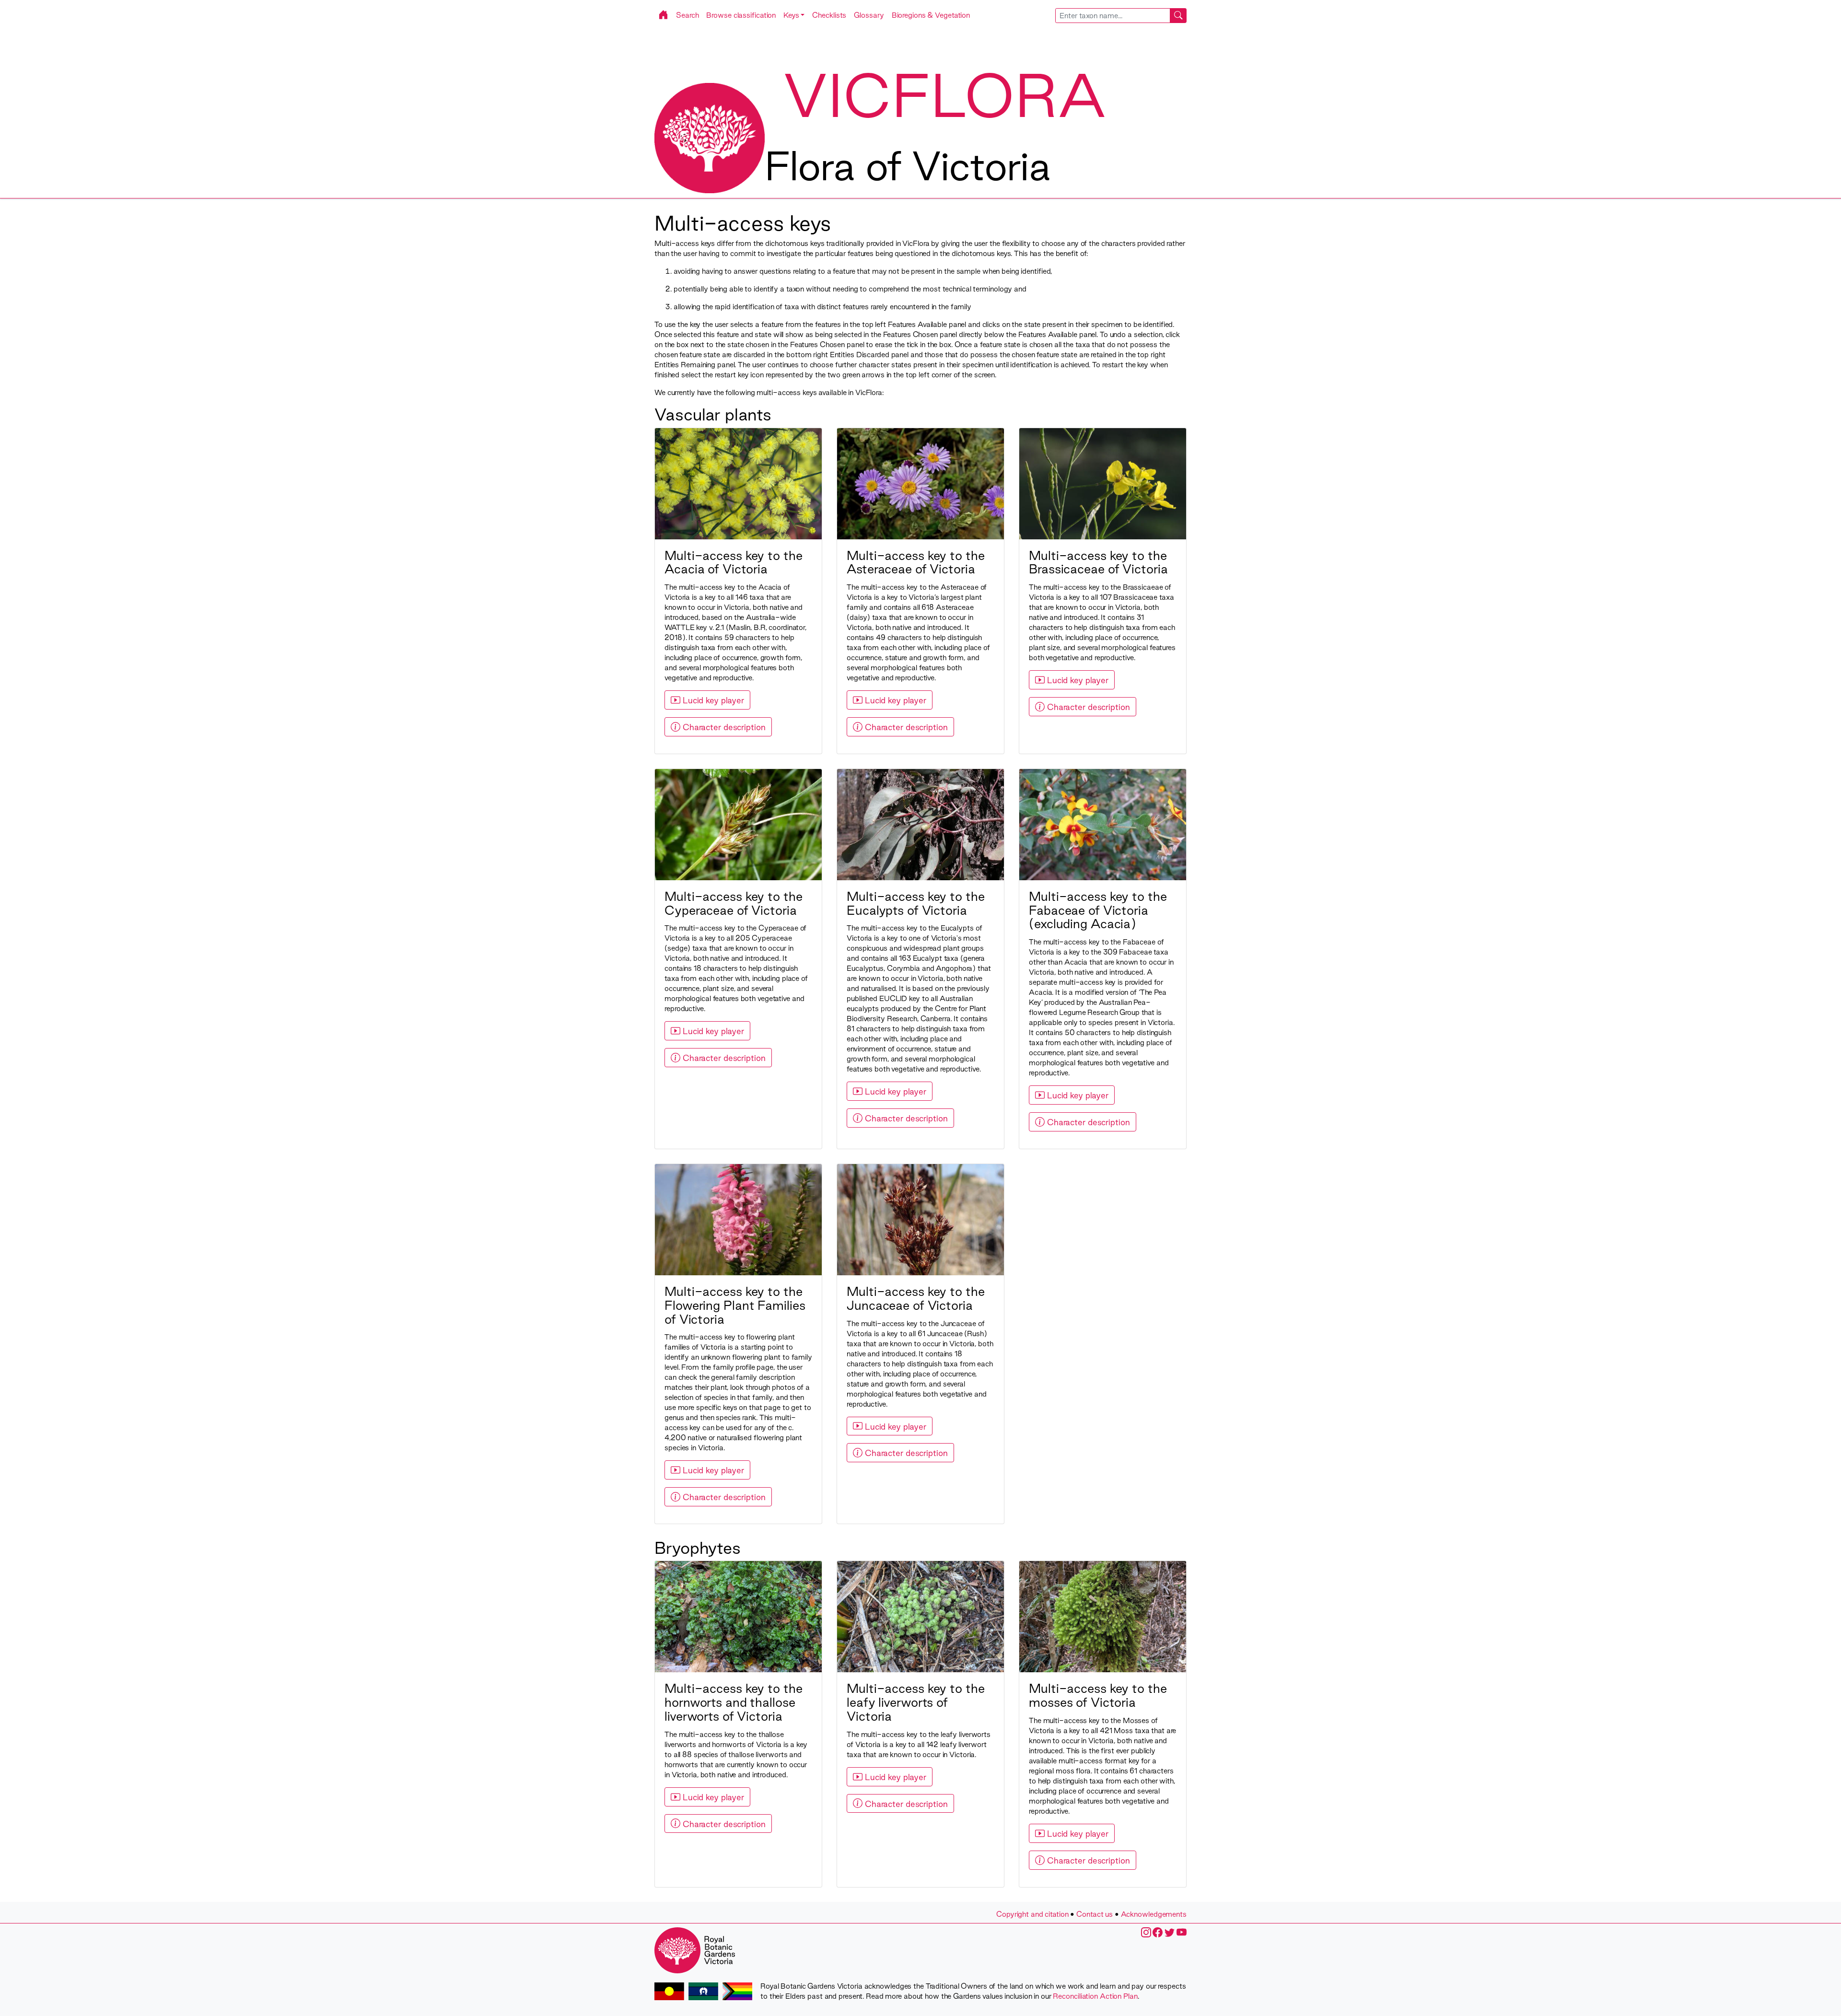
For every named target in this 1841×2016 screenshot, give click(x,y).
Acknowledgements (1154, 1914)
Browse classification (741, 15)
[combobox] (1121, 16)
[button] (794, 15)
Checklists (829, 15)
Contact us (1095, 1914)
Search (687, 15)
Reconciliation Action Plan (1095, 1996)
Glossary (869, 15)
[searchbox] (1113, 16)
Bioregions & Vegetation (931, 15)
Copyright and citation (1032, 1914)
